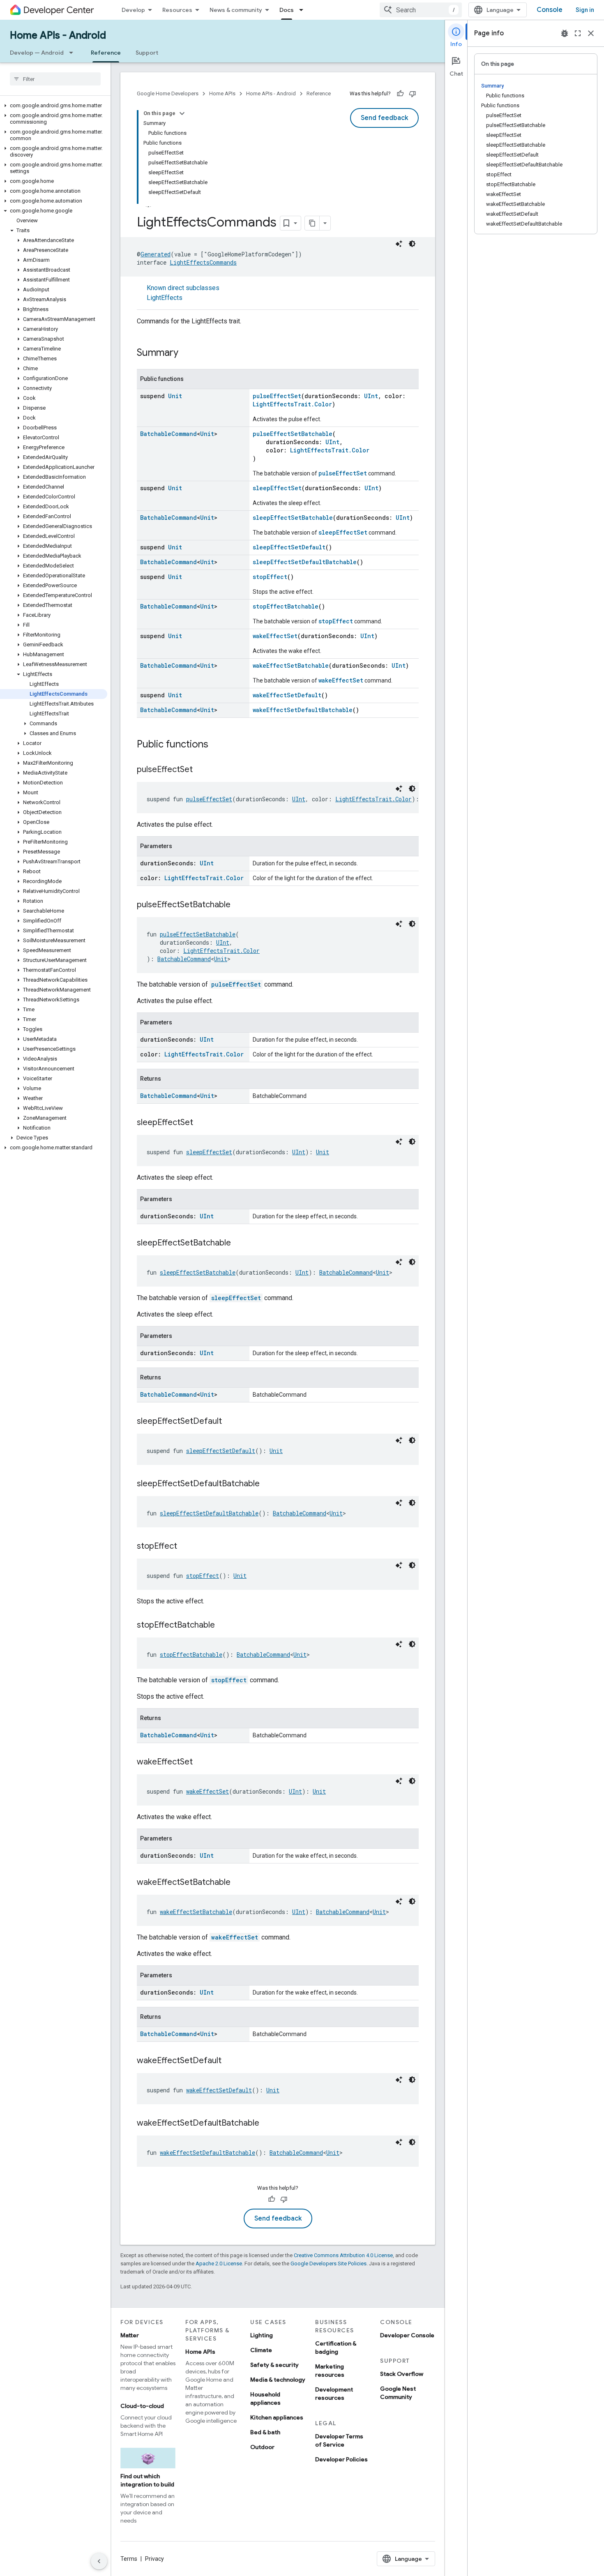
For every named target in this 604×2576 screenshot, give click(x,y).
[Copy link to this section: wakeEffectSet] (201, 1762)
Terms (129, 2559)
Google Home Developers (168, 93)
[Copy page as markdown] (312, 223)
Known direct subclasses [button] (183, 293)
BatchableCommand (168, 434)
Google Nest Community (398, 2393)
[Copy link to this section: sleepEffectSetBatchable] (239, 1243)
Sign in (585, 10)
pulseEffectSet (277, 396)
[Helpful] (400, 94)
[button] (54, 106)
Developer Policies (341, 2459)
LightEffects (165, 298)
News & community (236, 10)
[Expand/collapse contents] (182, 113)
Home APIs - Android (58, 35)
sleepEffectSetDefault (289, 547)
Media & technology (278, 2380)
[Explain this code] (399, 244)
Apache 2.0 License (219, 2264)
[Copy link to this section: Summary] (187, 353)
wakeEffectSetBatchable (291, 665)
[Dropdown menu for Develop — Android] (74, 53)
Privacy (154, 2559)
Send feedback (384, 118)
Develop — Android (37, 53)
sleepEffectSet (277, 488)
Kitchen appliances (277, 2417)
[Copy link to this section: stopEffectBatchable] (223, 1626)
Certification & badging (336, 2348)
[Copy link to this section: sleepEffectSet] (201, 1123)
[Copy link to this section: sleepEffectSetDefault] (230, 1422)
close (591, 33)
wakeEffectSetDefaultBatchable (303, 710)
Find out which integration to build (147, 2480)
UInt (371, 396)
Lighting (262, 2335)
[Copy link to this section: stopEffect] (185, 1547)
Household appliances (265, 2398)
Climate (261, 2350)
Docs (287, 10)
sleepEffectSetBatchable (293, 518)
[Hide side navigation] (99, 2561)
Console (550, 10)
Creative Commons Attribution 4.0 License (343, 2255)
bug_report (565, 33)
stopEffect (270, 577)
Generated (156, 254)
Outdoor (262, 2447)
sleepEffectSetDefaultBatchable (305, 562)
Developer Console (407, 2335)
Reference (106, 53)
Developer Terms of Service (339, 2440)
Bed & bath (265, 2432)
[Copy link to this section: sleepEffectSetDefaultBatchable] (268, 1484)
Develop (133, 10)
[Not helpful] (413, 94)
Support (147, 53)
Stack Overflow (402, 2374)
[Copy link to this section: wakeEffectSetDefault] (230, 2061)
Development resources (334, 2394)
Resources (177, 10)
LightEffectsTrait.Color (292, 404)
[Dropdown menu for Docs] (304, 10)
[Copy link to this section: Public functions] (217, 745)
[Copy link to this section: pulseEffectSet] (201, 770)
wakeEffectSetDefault (287, 695)
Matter (130, 2335)
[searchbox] (55, 79)
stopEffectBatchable (286, 606)
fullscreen (578, 33)
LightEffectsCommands (203, 262)
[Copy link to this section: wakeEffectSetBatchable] (239, 1883)
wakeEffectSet (275, 636)
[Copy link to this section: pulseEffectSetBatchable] (239, 905)
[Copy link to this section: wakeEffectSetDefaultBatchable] (267, 2124)
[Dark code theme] (412, 244)
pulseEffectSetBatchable (293, 434)
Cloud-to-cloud (142, 2406)
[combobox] (421, 10)
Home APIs (222, 93)
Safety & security (274, 2365)
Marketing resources (330, 2371)
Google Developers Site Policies (329, 2264)
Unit (175, 396)
